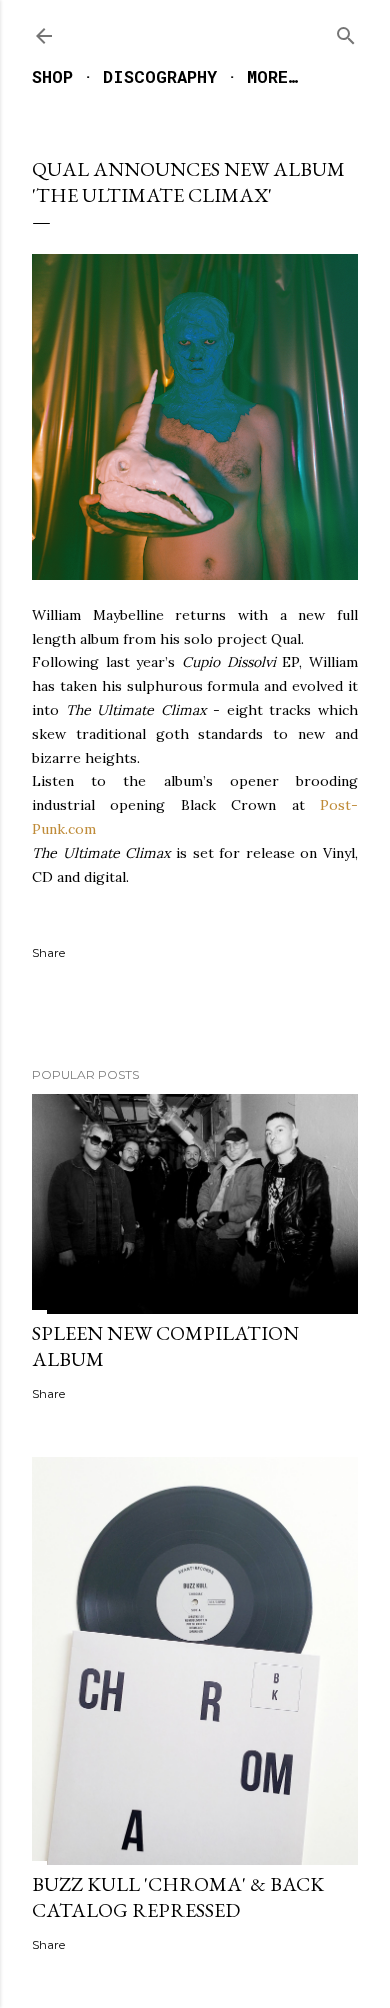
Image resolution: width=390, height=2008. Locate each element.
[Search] (346, 31)
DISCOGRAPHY (160, 76)
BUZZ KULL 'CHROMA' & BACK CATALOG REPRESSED (178, 1897)
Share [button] (48, 952)
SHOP (52, 76)
